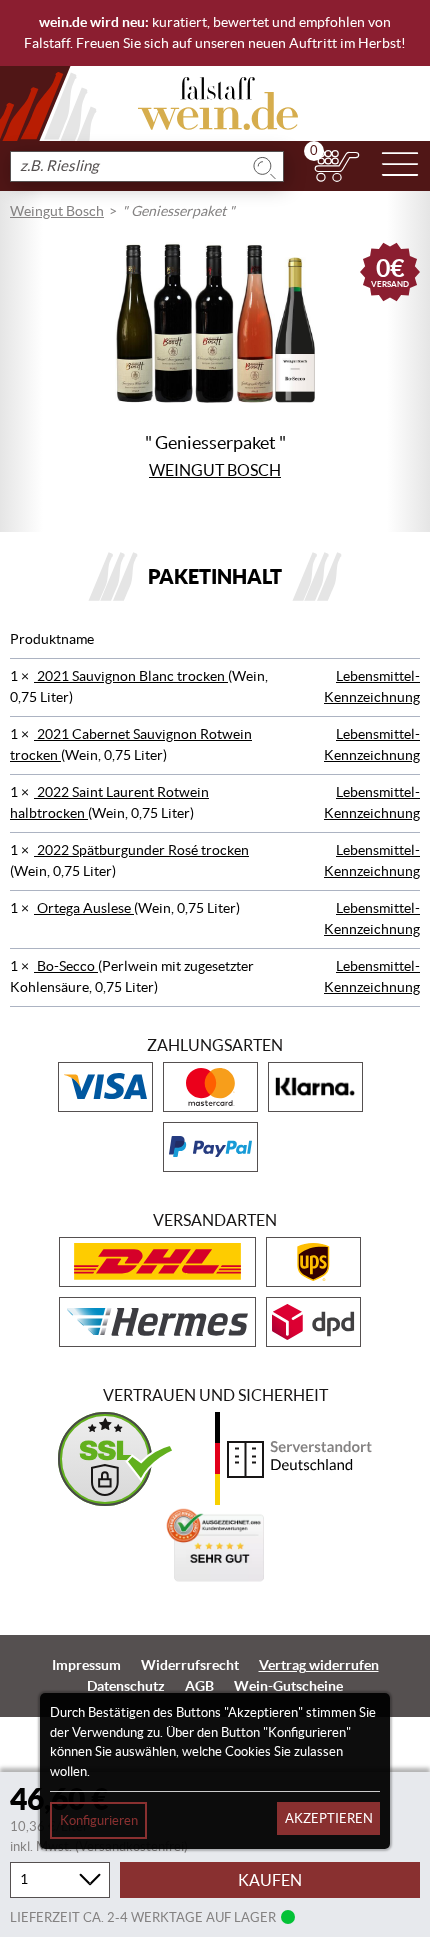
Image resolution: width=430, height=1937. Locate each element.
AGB (199, 1686)
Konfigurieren (99, 1820)
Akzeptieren (329, 1818)
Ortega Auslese (84, 908)
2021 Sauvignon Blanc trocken (131, 676)
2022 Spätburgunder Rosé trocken (141, 850)
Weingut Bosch (57, 211)
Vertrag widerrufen (319, 1665)
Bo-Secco (66, 966)
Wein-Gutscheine (288, 1686)
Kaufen (270, 1880)
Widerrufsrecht (190, 1665)
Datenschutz (126, 1686)
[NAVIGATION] (400, 166)
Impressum (86, 1665)
